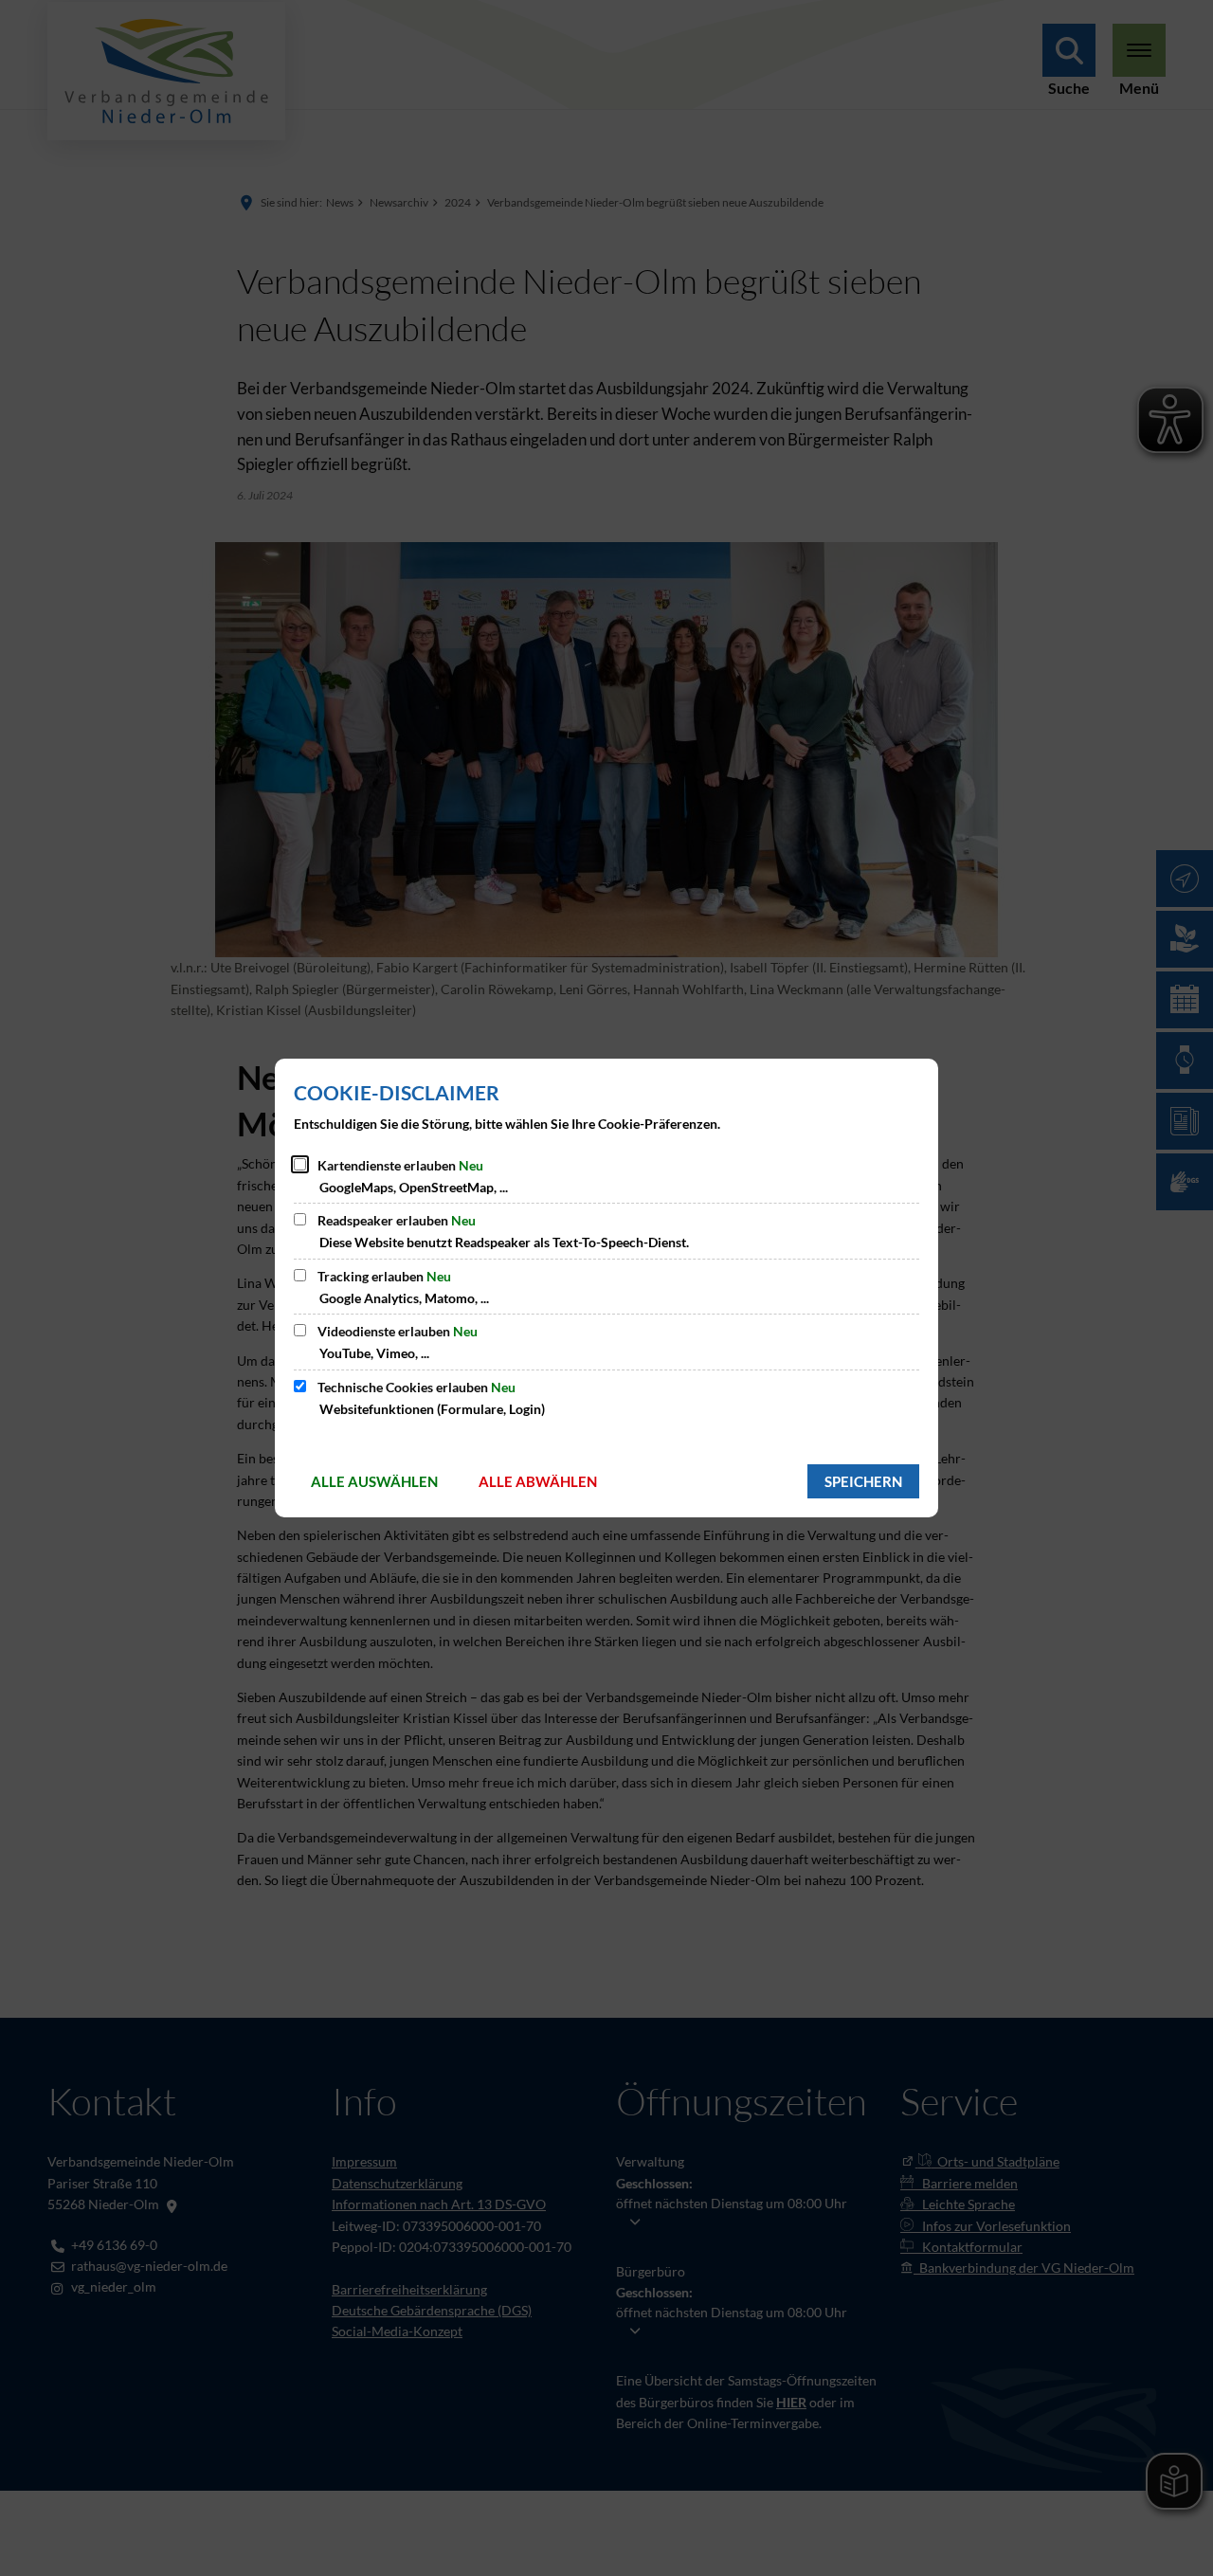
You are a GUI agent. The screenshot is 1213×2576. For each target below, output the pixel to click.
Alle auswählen (374, 1481)
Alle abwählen (538, 1481)
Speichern (863, 1481)
